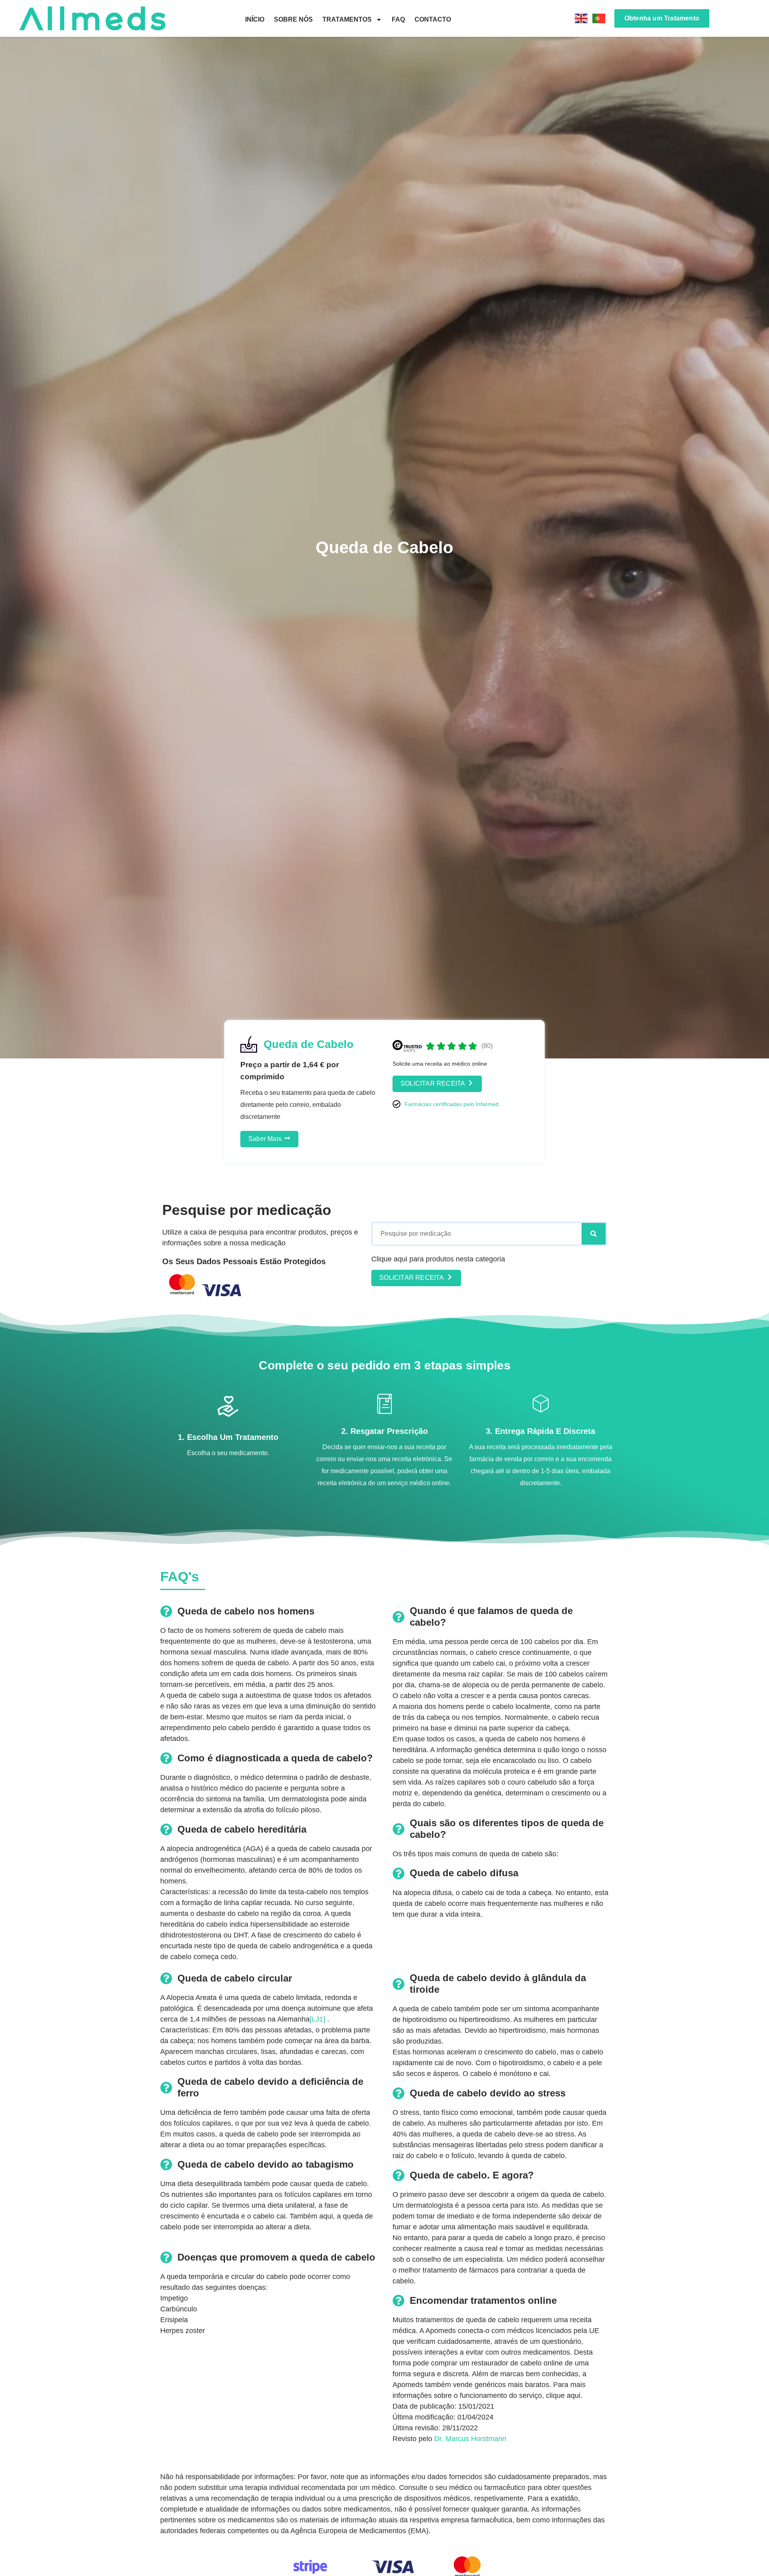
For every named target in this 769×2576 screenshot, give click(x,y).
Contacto (433, 19)
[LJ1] (317, 2019)
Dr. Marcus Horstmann (470, 2439)
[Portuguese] (599, 18)
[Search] (594, 1234)
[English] (582, 18)
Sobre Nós (293, 19)
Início (255, 19)
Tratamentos (347, 19)
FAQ (398, 19)
